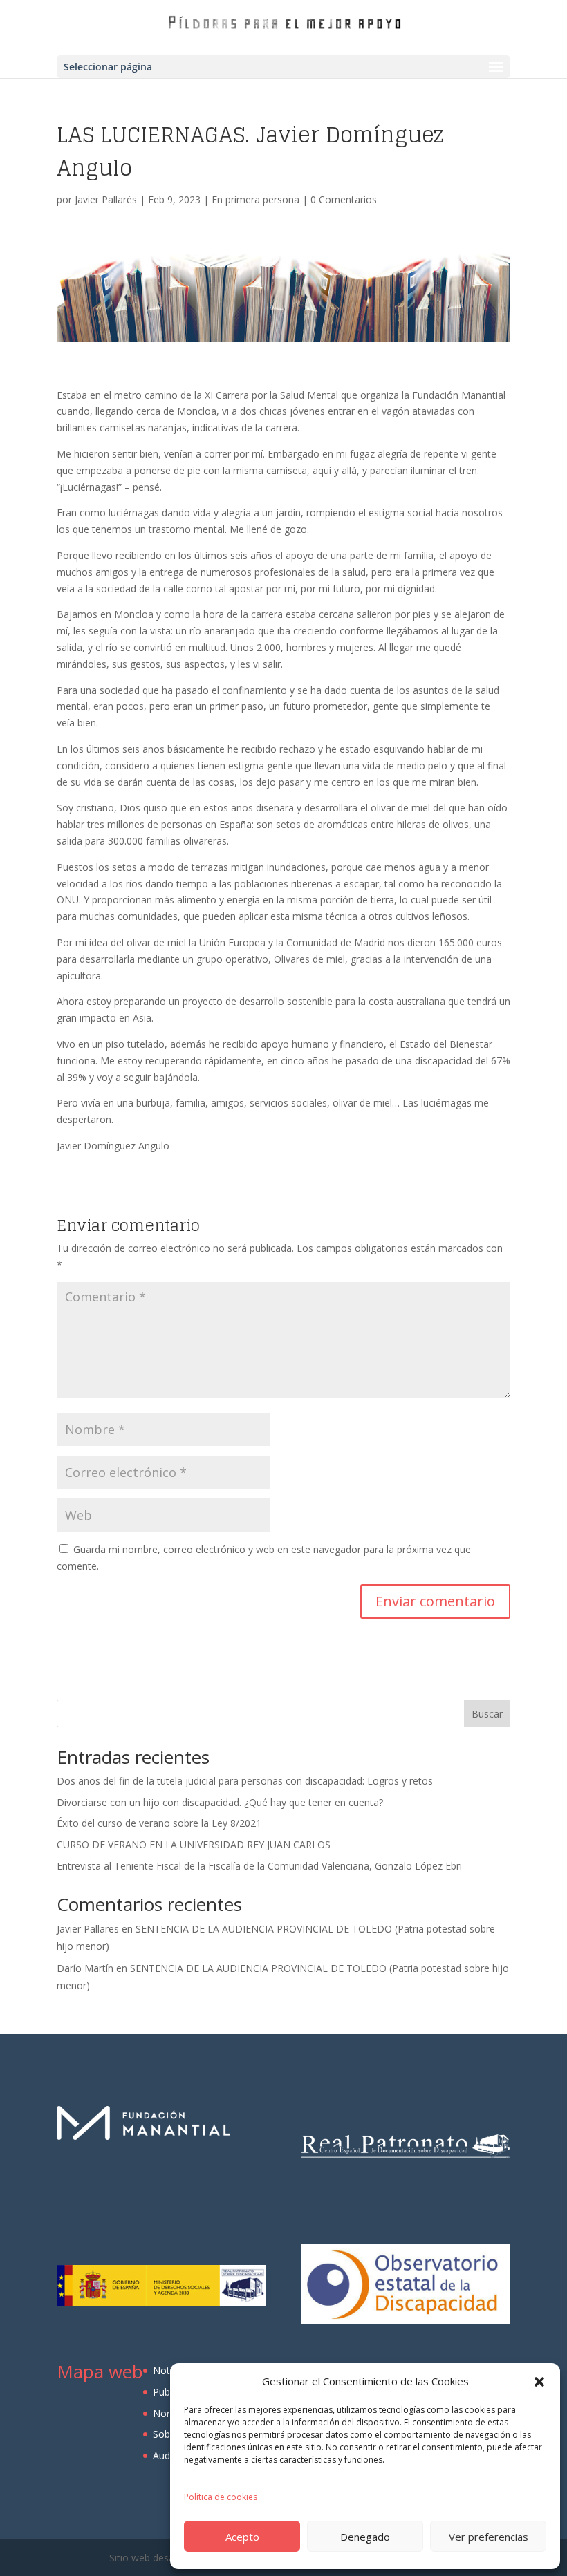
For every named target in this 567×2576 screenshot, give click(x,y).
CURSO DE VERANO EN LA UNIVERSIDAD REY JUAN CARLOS (194, 1844)
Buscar (487, 1714)
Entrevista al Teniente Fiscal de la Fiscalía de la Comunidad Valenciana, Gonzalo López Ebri (259, 1866)
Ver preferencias (489, 2537)
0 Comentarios (344, 199)
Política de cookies (221, 2497)
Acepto (242, 2537)
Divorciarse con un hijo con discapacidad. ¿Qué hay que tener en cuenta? (220, 1802)
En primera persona (255, 199)
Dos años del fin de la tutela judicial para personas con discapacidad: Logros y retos (245, 1781)
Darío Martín (85, 1968)
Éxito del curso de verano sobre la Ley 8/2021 (159, 1823)
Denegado (365, 2537)
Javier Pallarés (106, 199)
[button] (539, 2382)
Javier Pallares (88, 1929)
